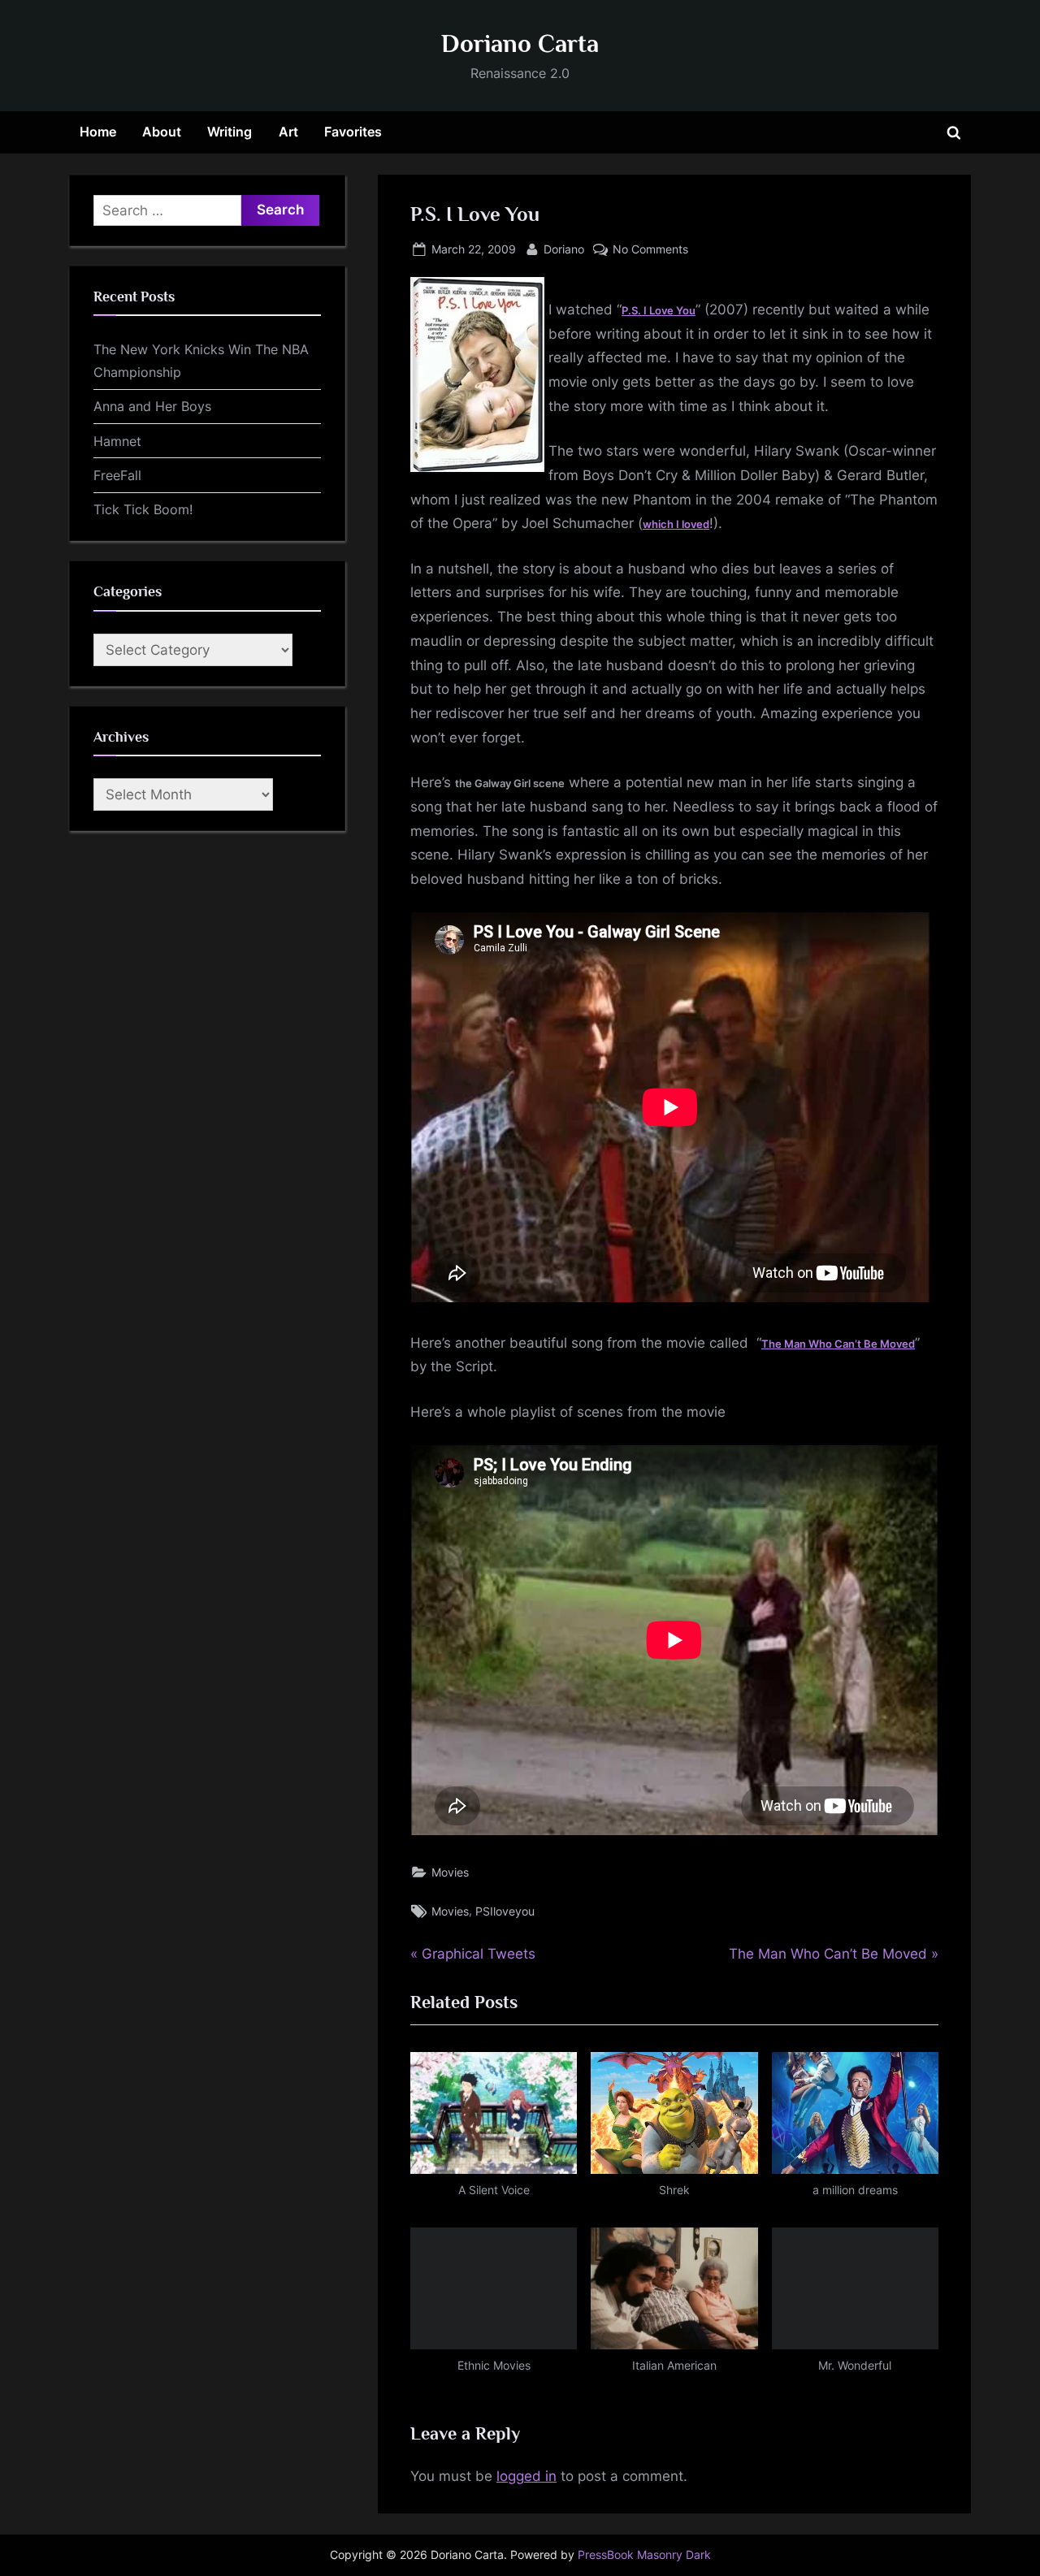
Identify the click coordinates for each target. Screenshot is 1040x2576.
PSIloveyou (505, 1911)
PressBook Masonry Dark (644, 2555)
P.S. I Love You (659, 310)
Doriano (564, 249)
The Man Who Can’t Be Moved (838, 1344)
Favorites (353, 132)
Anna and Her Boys (152, 406)
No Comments (650, 250)
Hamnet (117, 441)
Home (98, 132)
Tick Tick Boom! (143, 509)
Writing (230, 132)
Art (288, 132)
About (162, 132)
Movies (450, 1872)
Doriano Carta (520, 43)
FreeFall (117, 475)
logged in (526, 2476)
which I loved (676, 524)
